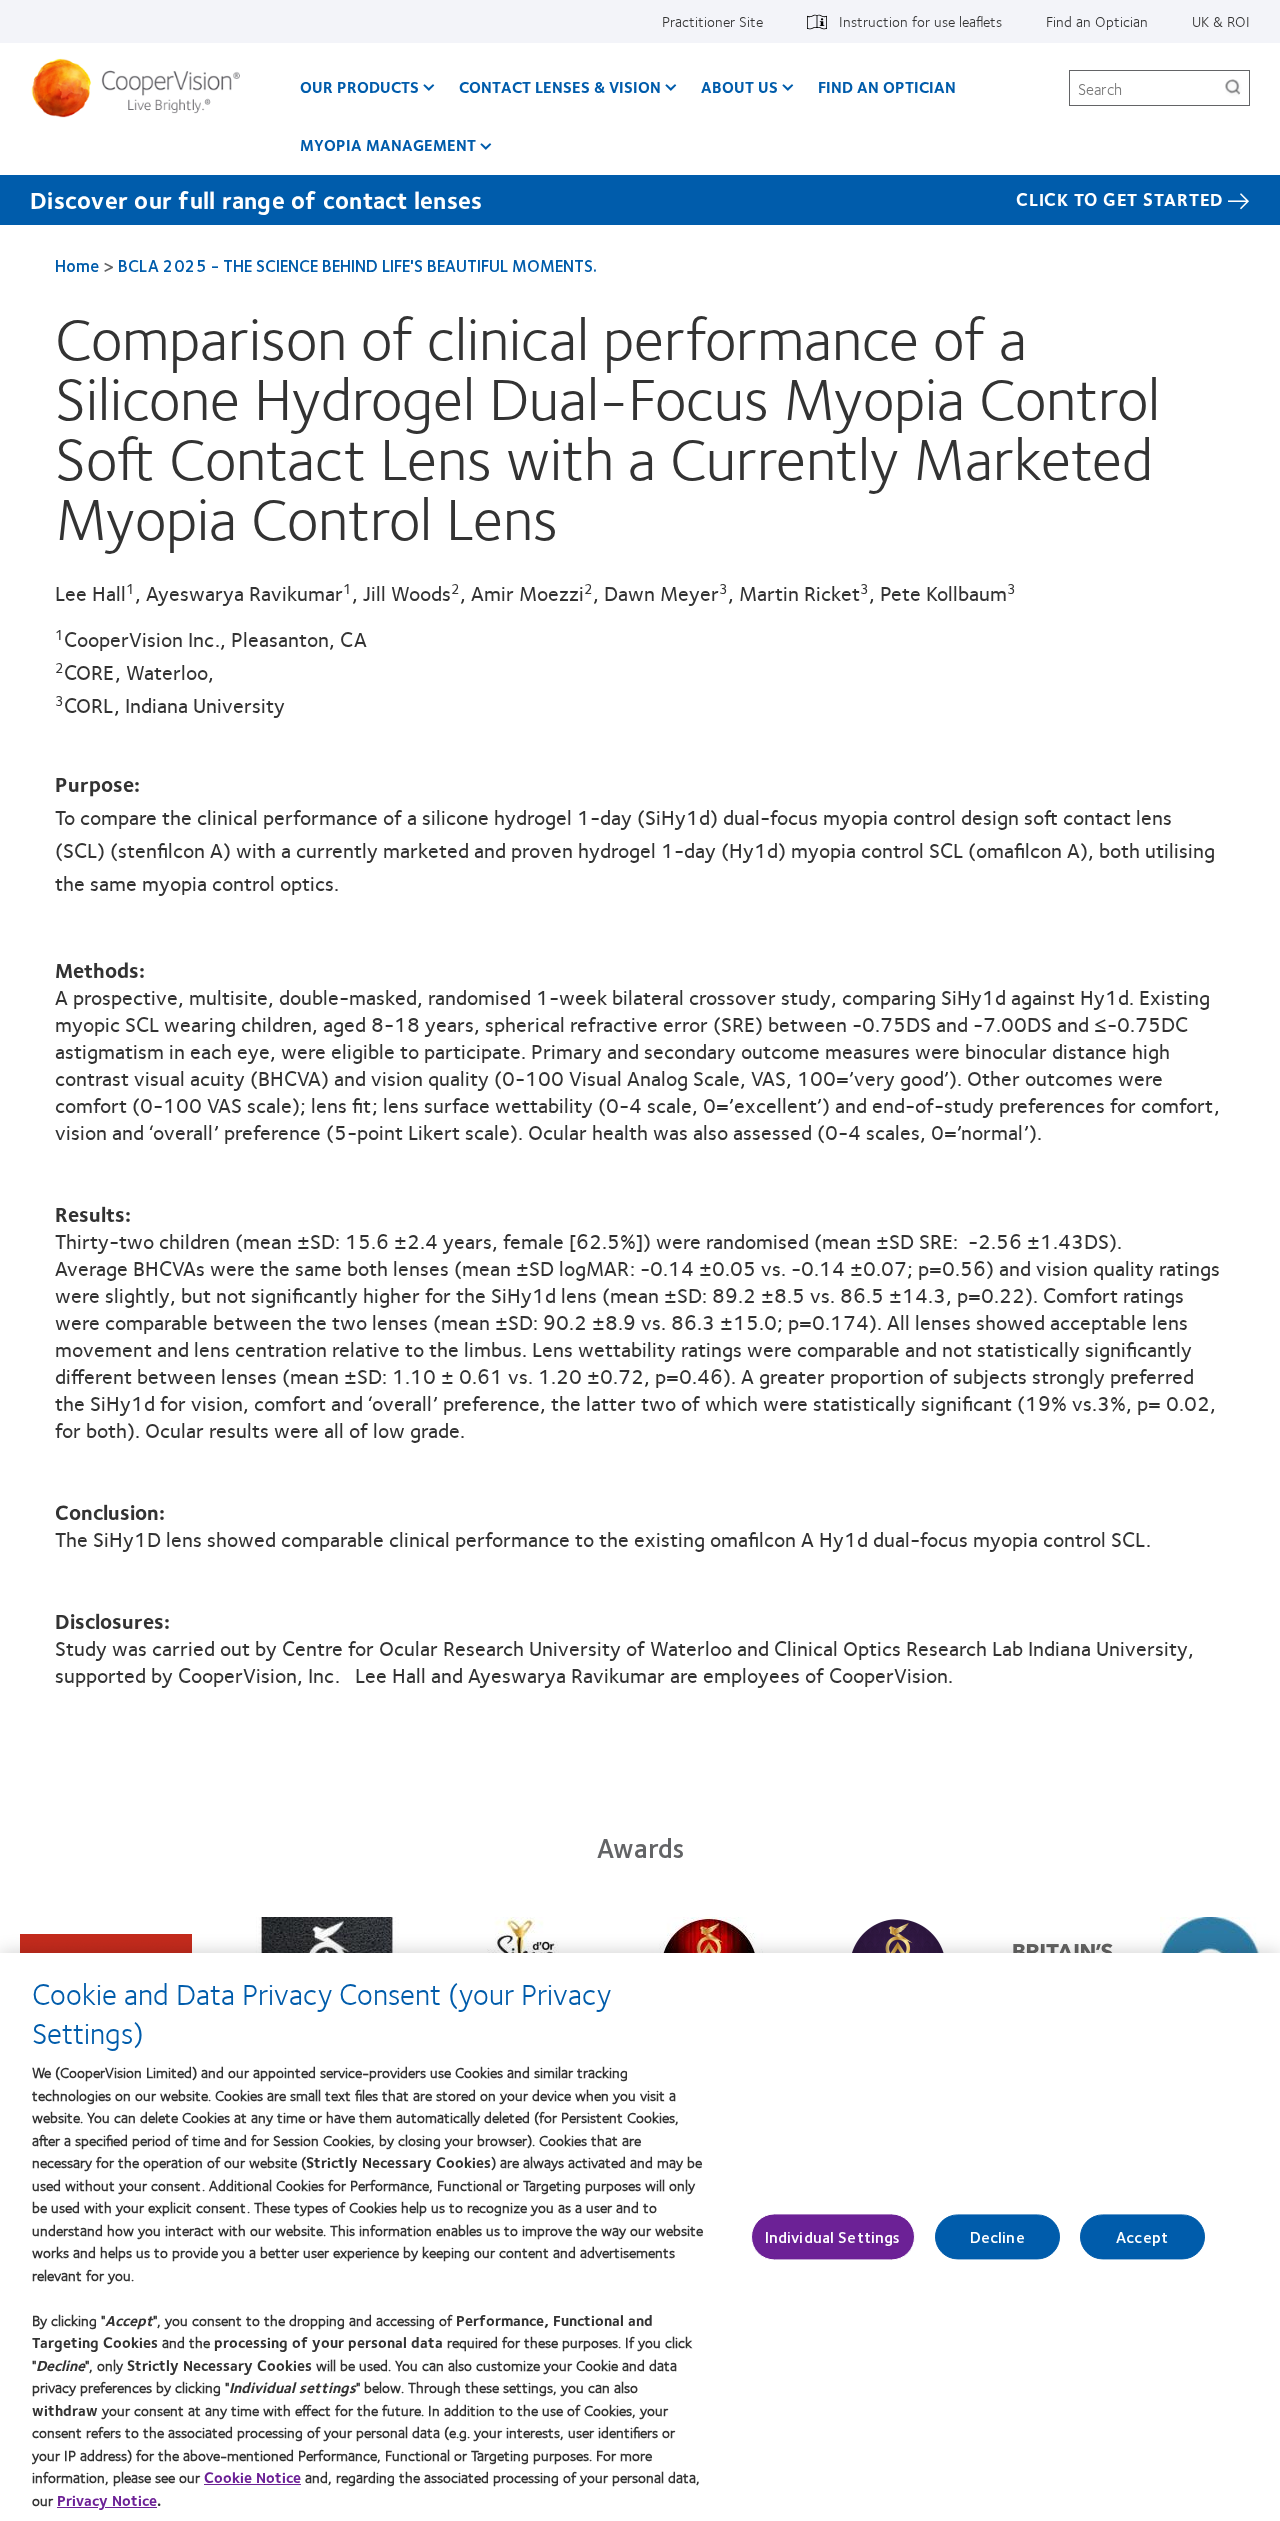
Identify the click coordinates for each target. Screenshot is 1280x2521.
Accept (1142, 2236)
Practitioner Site (712, 21)
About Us (739, 86)
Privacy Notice (107, 2500)
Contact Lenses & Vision (560, 86)
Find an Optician (1097, 21)
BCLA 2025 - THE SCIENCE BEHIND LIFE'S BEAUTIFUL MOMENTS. (357, 265)
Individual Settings (833, 2236)
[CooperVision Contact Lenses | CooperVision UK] (143, 88)
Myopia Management (388, 144)
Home (77, 265)
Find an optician (887, 86)
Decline (997, 2236)
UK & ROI (1221, 21)
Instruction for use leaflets (920, 21)
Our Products (359, 86)
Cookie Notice (252, 2477)
